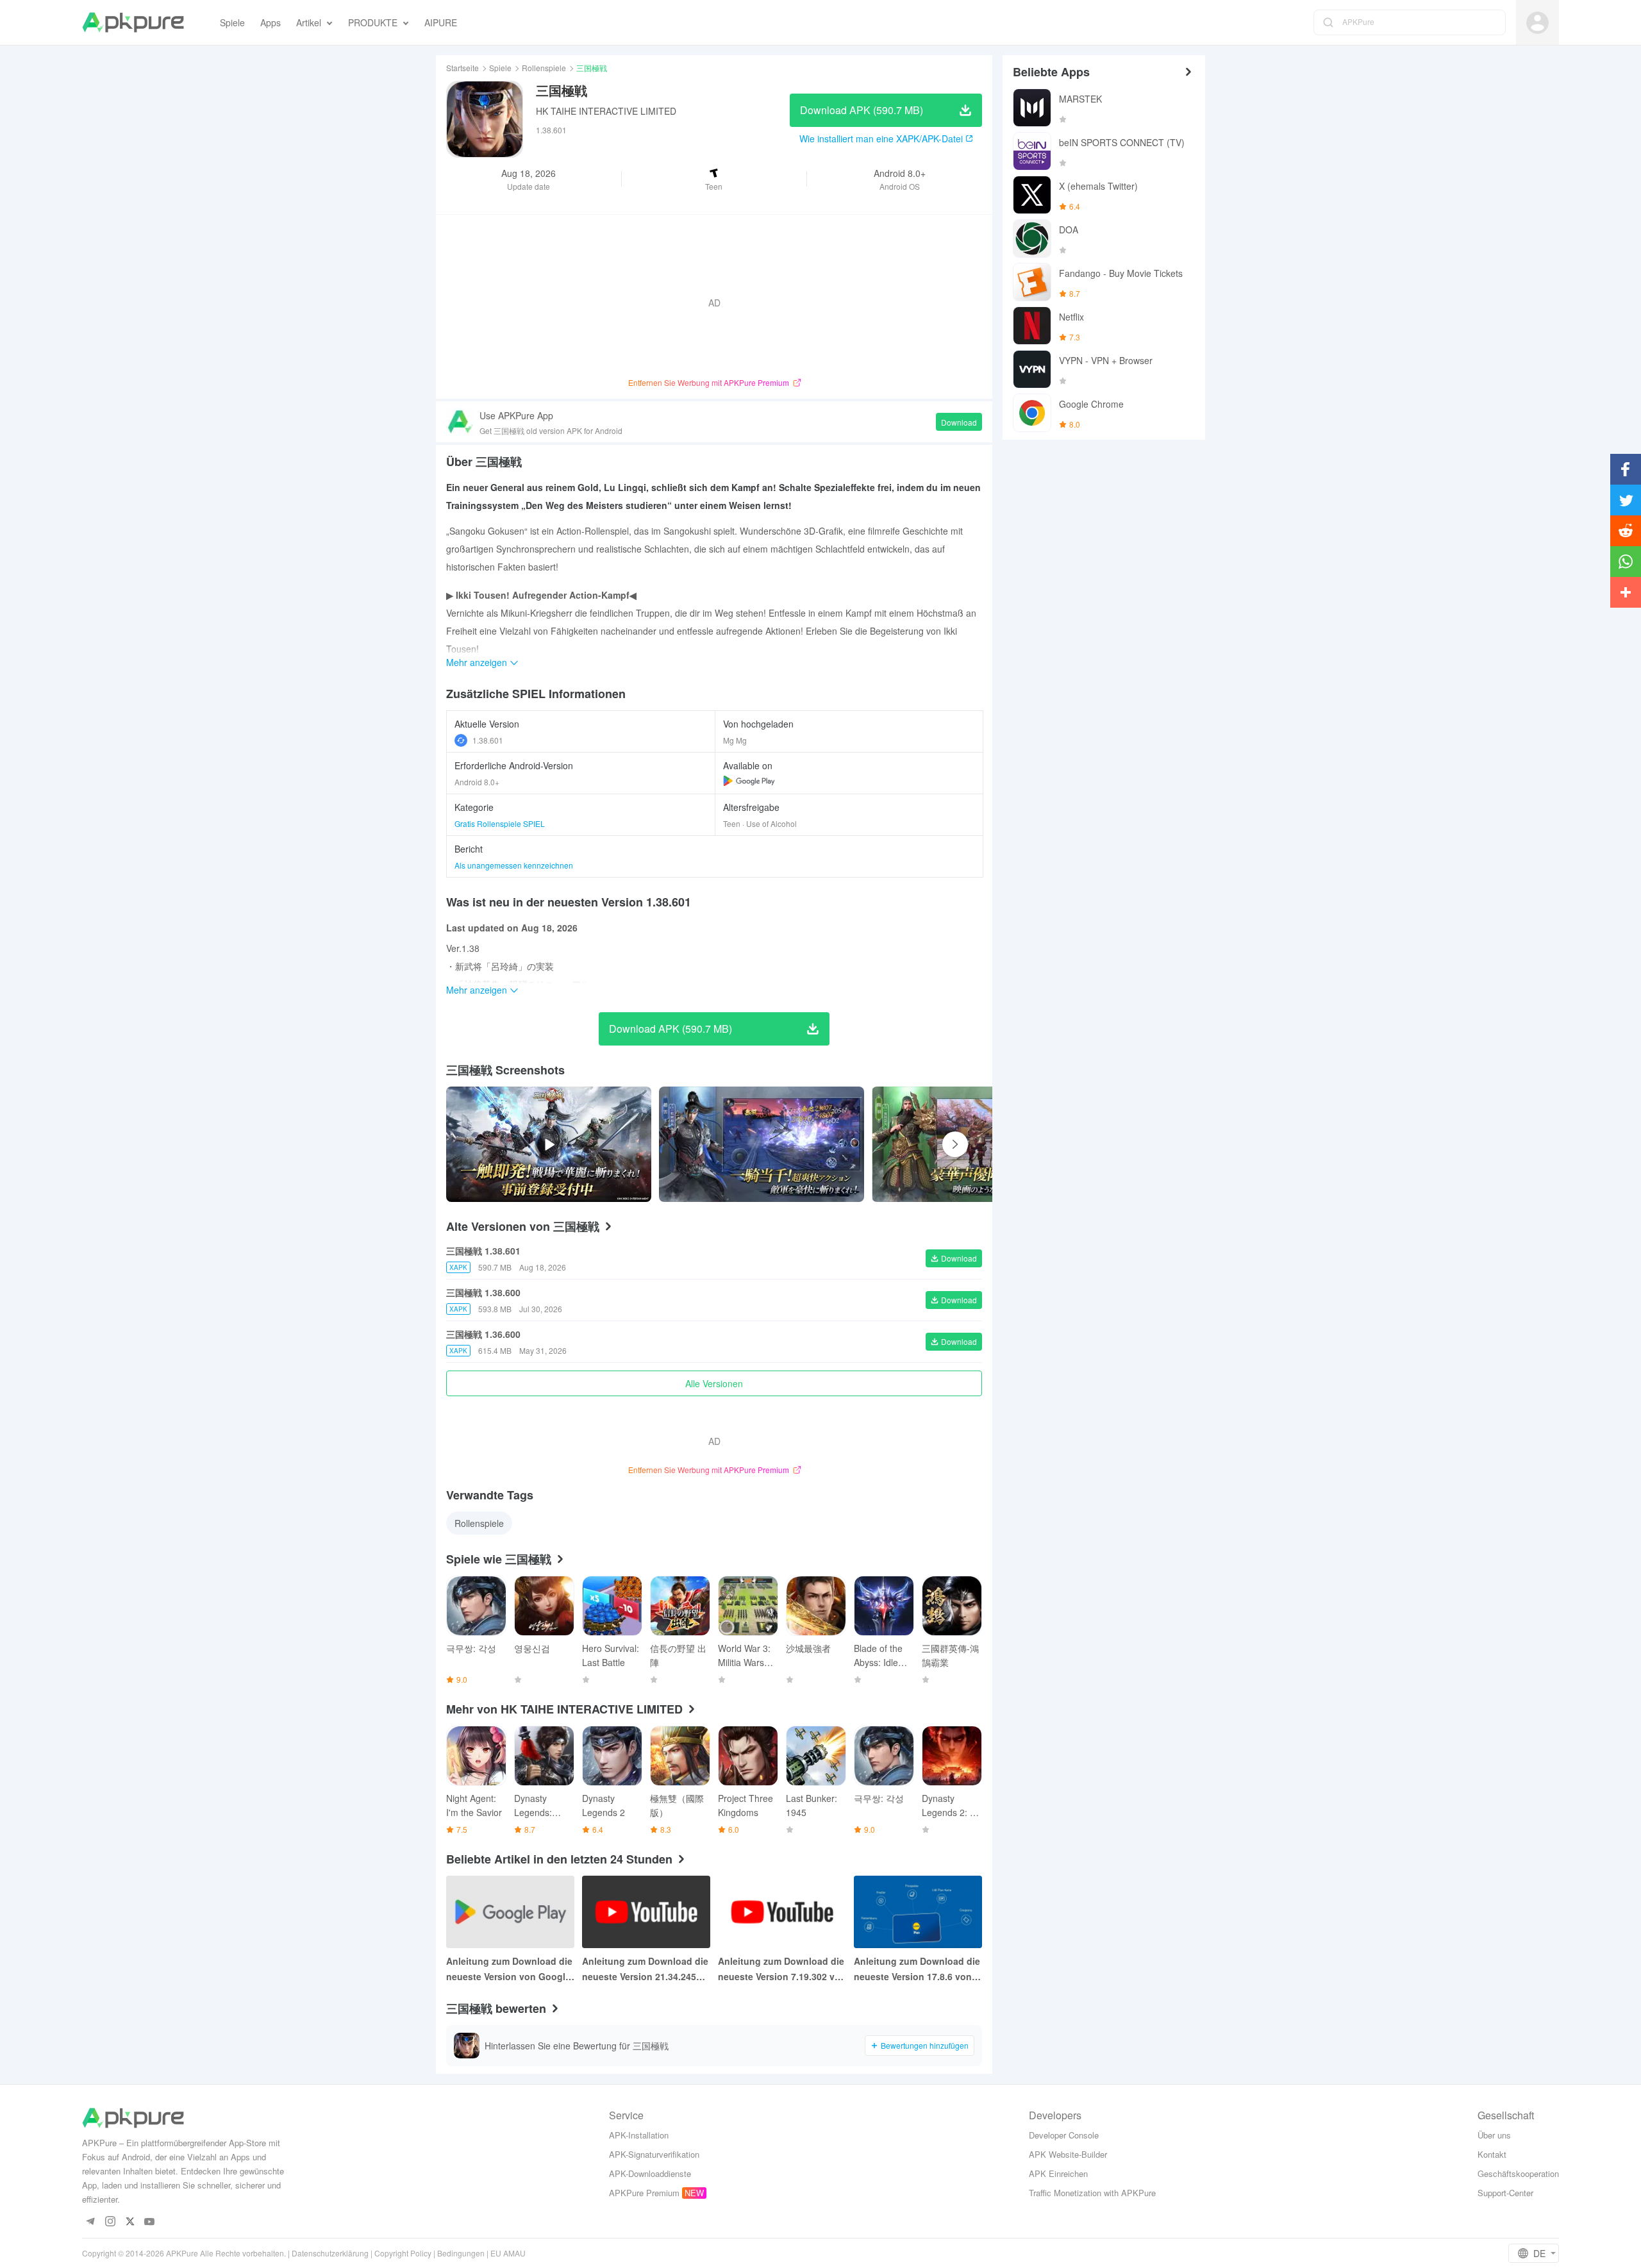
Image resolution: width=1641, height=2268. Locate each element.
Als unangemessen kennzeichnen (514, 865)
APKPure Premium (644, 2193)
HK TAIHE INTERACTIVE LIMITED (606, 111)
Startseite (462, 68)
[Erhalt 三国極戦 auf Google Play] (749, 781)
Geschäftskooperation (1518, 2173)
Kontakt (1492, 2154)
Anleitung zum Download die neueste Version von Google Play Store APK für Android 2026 (509, 1969)
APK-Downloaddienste (650, 2173)
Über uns (1494, 2135)
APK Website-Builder (1068, 2154)
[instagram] (110, 2222)
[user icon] (1537, 23)
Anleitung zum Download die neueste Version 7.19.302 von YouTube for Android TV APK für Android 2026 (782, 1969)
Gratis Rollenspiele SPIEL (500, 823)
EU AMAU (508, 2253)
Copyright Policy (403, 2253)
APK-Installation (639, 2135)
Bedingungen (461, 2253)
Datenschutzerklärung (330, 2253)
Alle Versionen (714, 1383)
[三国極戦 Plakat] (762, 1144)
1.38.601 (488, 740)
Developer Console (1064, 2135)
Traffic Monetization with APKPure (1092, 2193)
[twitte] (130, 2222)
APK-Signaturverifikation (654, 2154)
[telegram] (90, 2222)
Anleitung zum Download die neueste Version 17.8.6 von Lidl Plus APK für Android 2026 (917, 1969)
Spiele (500, 68)
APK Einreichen (1058, 2173)
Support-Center (1505, 2193)
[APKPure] (133, 22)
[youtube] (150, 2222)
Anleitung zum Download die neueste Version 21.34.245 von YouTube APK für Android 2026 (645, 1969)
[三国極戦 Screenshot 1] (974, 1144)
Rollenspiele (544, 68)
